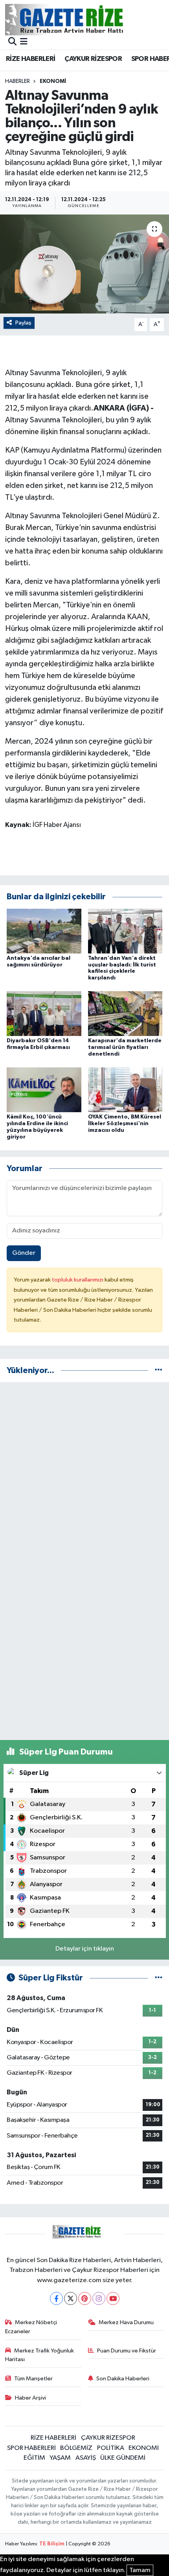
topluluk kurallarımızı (78, 1280)
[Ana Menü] (24, 42)
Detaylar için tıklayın (85, 1949)
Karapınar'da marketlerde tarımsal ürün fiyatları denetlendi (125, 1047)
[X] (71, 2298)
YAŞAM (60, 2458)
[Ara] (12, 42)
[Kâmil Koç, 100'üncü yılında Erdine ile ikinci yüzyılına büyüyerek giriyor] (44, 1090)
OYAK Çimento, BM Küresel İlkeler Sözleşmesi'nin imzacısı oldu (125, 1124)
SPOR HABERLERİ (31, 2448)
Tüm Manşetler (33, 2379)
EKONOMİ (53, 81)
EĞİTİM (34, 2458)
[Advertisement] (84, 1473)
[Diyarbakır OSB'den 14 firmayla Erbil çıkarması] (44, 1013)
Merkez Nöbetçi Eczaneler (31, 2327)
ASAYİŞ (86, 2458)
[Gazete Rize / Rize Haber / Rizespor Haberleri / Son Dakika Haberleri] (84, 19)
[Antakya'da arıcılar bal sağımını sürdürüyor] (44, 931)
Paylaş (23, 323)
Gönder (24, 1253)
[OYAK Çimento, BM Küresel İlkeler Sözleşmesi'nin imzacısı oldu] (125, 1090)
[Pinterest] (85, 2298)
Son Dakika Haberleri (123, 2379)
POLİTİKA (111, 2448)
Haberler (17, 81)
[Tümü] (159, 1371)
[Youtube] (113, 2298)
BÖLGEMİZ (76, 2448)
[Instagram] (99, 2298)
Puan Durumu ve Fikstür (127, 2351)
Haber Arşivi (30, 2398)
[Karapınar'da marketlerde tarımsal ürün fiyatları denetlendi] (125, 1013)
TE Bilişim (52, 2544)
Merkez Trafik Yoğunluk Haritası (40, 2355)
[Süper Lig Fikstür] (159, 1978)
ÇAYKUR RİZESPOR (93, 59)
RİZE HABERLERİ (31, 59)
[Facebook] (56, 2298)
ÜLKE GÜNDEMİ (123, 2458)
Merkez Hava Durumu (126, 2322)
